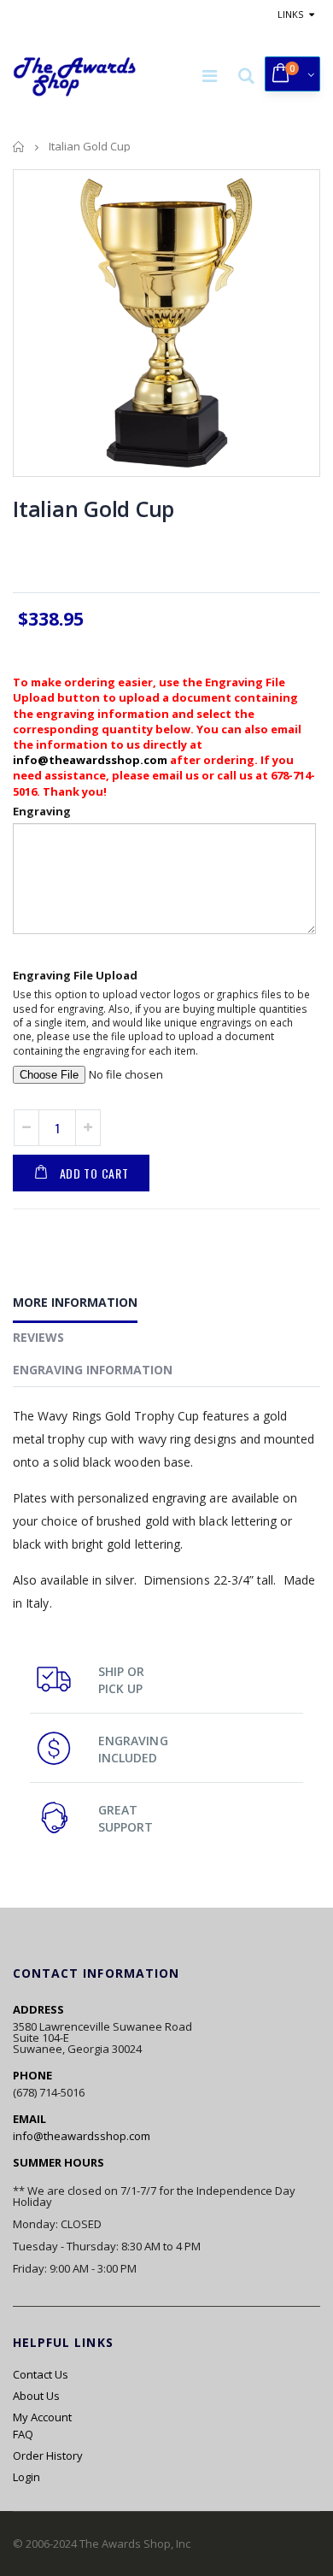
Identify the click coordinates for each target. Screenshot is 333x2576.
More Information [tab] (75, 1302)
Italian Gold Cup (93, 509)
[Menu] (210, 76)
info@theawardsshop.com (90, 760)
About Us (36, 2396)
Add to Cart (94, 1173)
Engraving (42, 811)
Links (290, 14)
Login (26, 2477)
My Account (42, 2417)
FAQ (23, 2434)
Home (19, 147)
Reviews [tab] (38, 1337)
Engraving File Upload (75, 975)
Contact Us (41, 2374)
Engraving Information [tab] (93, 1370)
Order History (48, 2455)
